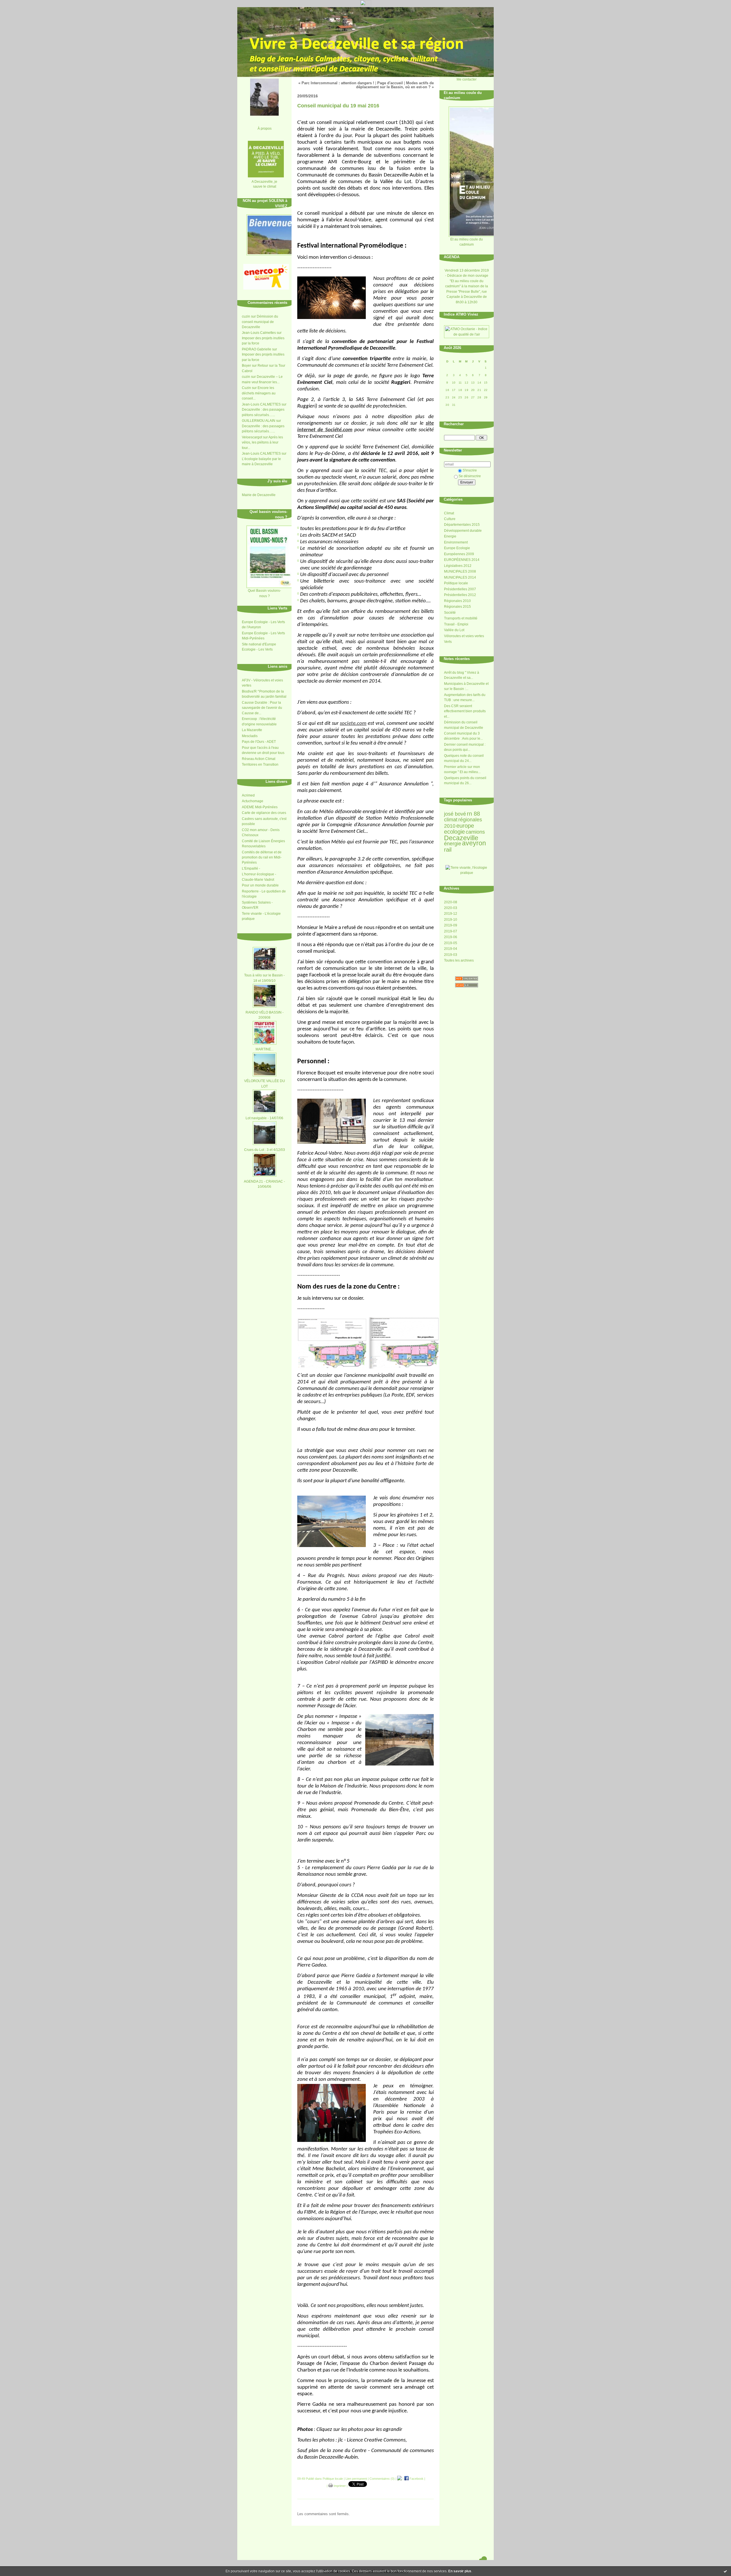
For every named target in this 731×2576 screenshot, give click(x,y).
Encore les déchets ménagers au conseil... (259, 393)
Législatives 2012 (458, 566)
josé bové (455, 814)
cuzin (246, 316)
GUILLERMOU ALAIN (259, 421)
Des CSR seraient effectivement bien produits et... (465, 711)
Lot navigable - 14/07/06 (264, 1118)
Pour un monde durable (260, 885)
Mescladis (250, 736)
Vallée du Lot (454, 630)
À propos (265, 128)
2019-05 (451, 943)
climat (451, 820)
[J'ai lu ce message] (725, 2571)
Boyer (246, 366)
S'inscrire (470, 470)
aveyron (474, 843)
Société (450, 613)
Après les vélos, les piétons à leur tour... (262, 443)
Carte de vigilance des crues (264, 813)
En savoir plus (460, 2571)
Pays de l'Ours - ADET (259, 742)
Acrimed (248, 795)
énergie (453, 844)
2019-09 (451, 925)
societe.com (353, 724)
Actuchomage (253, 801)
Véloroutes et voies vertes (464, 636)
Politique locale (456, 583)
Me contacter (467, 79)
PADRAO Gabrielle (257, 349)
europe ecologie (459, 829)
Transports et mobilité (461, 618)
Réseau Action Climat (259, 759)
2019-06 (451, 937)
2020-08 (451, 902)
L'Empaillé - (251, 868)
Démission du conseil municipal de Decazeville (260, 322)
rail (448, 850)
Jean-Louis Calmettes (259, 333)
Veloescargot (252, 437)
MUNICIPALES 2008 (460, 571)
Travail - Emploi (456, 624)
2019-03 (451, 955)
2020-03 (451, 908)
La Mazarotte (252, 730)
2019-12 (451, 914)
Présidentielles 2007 (460, 589)
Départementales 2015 (462, 525)
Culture (450, 519)
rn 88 (473, 814)
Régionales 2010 (457, 601)
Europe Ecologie (457, 548)
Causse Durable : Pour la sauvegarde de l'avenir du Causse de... (262, 708)
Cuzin (246, 388)
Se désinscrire (470, 476)
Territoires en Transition (260, 765)
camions (475, 832)
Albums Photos (275, 936)
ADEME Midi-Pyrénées (260, 807)
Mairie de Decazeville (259, 495)
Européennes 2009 (459, 554)
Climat (449, 513)
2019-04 (451, 949)
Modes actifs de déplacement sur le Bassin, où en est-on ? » (395, 85)
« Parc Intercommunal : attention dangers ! (336, 83)
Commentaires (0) (382, 2479)
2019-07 (451, 931)
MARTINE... (265, 1049)
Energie (450, 536)
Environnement (456, 542)
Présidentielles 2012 (460, 595)
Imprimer (339, 2486)
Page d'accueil (390, 83)
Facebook (416, 2479)
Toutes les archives (459, 960)
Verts (448, 642)
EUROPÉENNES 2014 (462, 560)
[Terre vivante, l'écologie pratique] (467, 873)
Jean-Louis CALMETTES (261, 404)
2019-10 (451, 920)
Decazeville (461, 838)
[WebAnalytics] (366, 6)
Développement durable (463, 531)
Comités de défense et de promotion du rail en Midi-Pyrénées (262, 857)
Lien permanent (356, 2479)
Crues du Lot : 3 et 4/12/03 (265, 1150)
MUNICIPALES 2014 (460, 577)
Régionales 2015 (457, 607)
